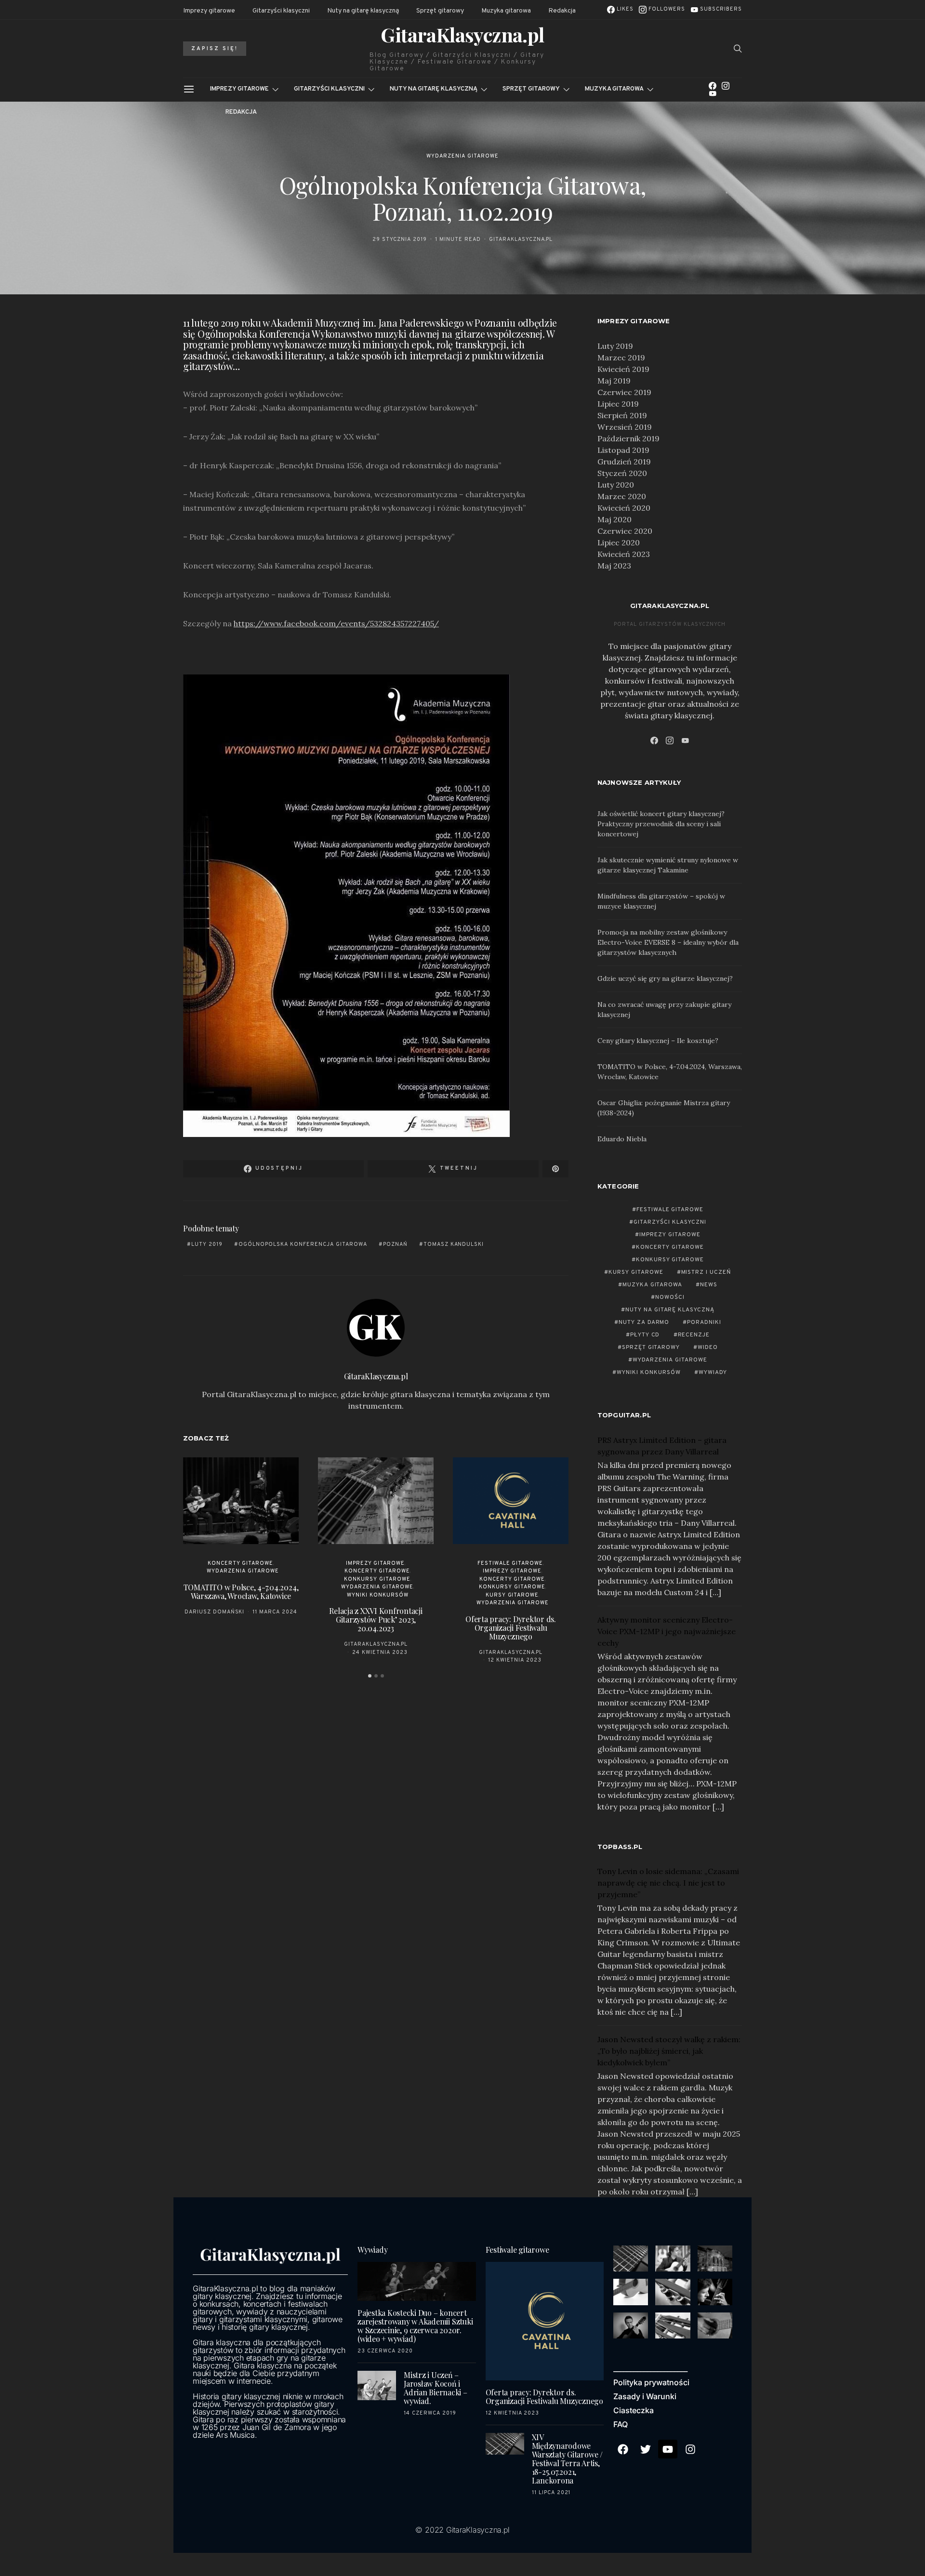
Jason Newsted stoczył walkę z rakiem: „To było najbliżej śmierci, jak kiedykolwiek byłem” (669, 2051)
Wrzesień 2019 (625, 427)
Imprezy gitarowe (209, 11)
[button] (370, 1676)
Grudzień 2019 (624, 462)
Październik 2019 (628, 438)
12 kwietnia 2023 (515, 1660)
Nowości (670, 1297)
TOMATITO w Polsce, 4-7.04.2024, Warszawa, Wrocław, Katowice (241, 1592)
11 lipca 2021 (551, 2493)
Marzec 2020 (622, 496)
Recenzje (694, 1335)
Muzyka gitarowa (506, 11)
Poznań (395, 1244)
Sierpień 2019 (622, 415)
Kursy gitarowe (512, 1595)
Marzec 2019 (621, 357)
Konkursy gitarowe (377, 1579)
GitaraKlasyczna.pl (462, 35)
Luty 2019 (615, 346)
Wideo (708, 1347)
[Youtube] (668, 2449)
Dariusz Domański (215, 1612)
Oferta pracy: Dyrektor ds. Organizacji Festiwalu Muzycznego (511, 1628)
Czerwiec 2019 (624, 392)
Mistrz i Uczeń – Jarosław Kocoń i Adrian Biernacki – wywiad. (436, 2388)
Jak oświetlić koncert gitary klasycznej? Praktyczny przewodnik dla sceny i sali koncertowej (661, 824)
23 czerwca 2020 (385, 2351)
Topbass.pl (620, 1847)
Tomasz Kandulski (454, 1244)
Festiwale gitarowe (510, 1563)
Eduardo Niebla (622, 1139)
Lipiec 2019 (618, 404)
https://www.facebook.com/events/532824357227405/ (336, 623)
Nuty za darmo (644, 1322)
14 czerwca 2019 (430, 2413)
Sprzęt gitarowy (440, 11)
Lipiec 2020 (619, 542)
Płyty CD (645, 1335)
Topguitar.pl (624, 1415)
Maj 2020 (614, 519)
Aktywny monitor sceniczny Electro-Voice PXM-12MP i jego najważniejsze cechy (667, 1631)
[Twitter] (646, 2449)
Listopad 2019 (623, 450)
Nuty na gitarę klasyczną (363, 11)
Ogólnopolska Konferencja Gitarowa (303, 1244)
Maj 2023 (614, 566)
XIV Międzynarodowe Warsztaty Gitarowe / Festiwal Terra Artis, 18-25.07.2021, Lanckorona (567, 2459)
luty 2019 (207, 1244)
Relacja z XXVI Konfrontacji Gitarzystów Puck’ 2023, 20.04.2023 (376, 1619)
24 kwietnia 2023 (380, 1652)
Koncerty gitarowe (241, 1563)
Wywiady (713, 1373)
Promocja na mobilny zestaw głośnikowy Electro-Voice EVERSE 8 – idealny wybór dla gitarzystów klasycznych (668, 942)
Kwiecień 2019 (623, 369)
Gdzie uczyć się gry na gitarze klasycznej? (665, 978)
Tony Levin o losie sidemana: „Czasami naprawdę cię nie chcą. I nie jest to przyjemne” (668, 1883)
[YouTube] (713, 93)
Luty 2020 (616, 485)
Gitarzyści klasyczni (281, 11)
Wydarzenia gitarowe (462, 156)
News (709, 1285)
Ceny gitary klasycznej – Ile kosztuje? (658, 1041)
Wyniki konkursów (378, 1595)
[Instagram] (726, 86)
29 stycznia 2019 (400, 239)
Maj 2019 (614, 381)
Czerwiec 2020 (625, 531)
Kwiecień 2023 (624, 554)
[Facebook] (713, 86)
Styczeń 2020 (622, 473)
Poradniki (704, 1322)
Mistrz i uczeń (707, 1272)
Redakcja (562, 11)
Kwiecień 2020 (624, 508)
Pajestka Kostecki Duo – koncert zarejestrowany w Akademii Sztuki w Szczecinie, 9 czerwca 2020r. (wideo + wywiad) (415, 2326)
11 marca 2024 (275, 1612)
